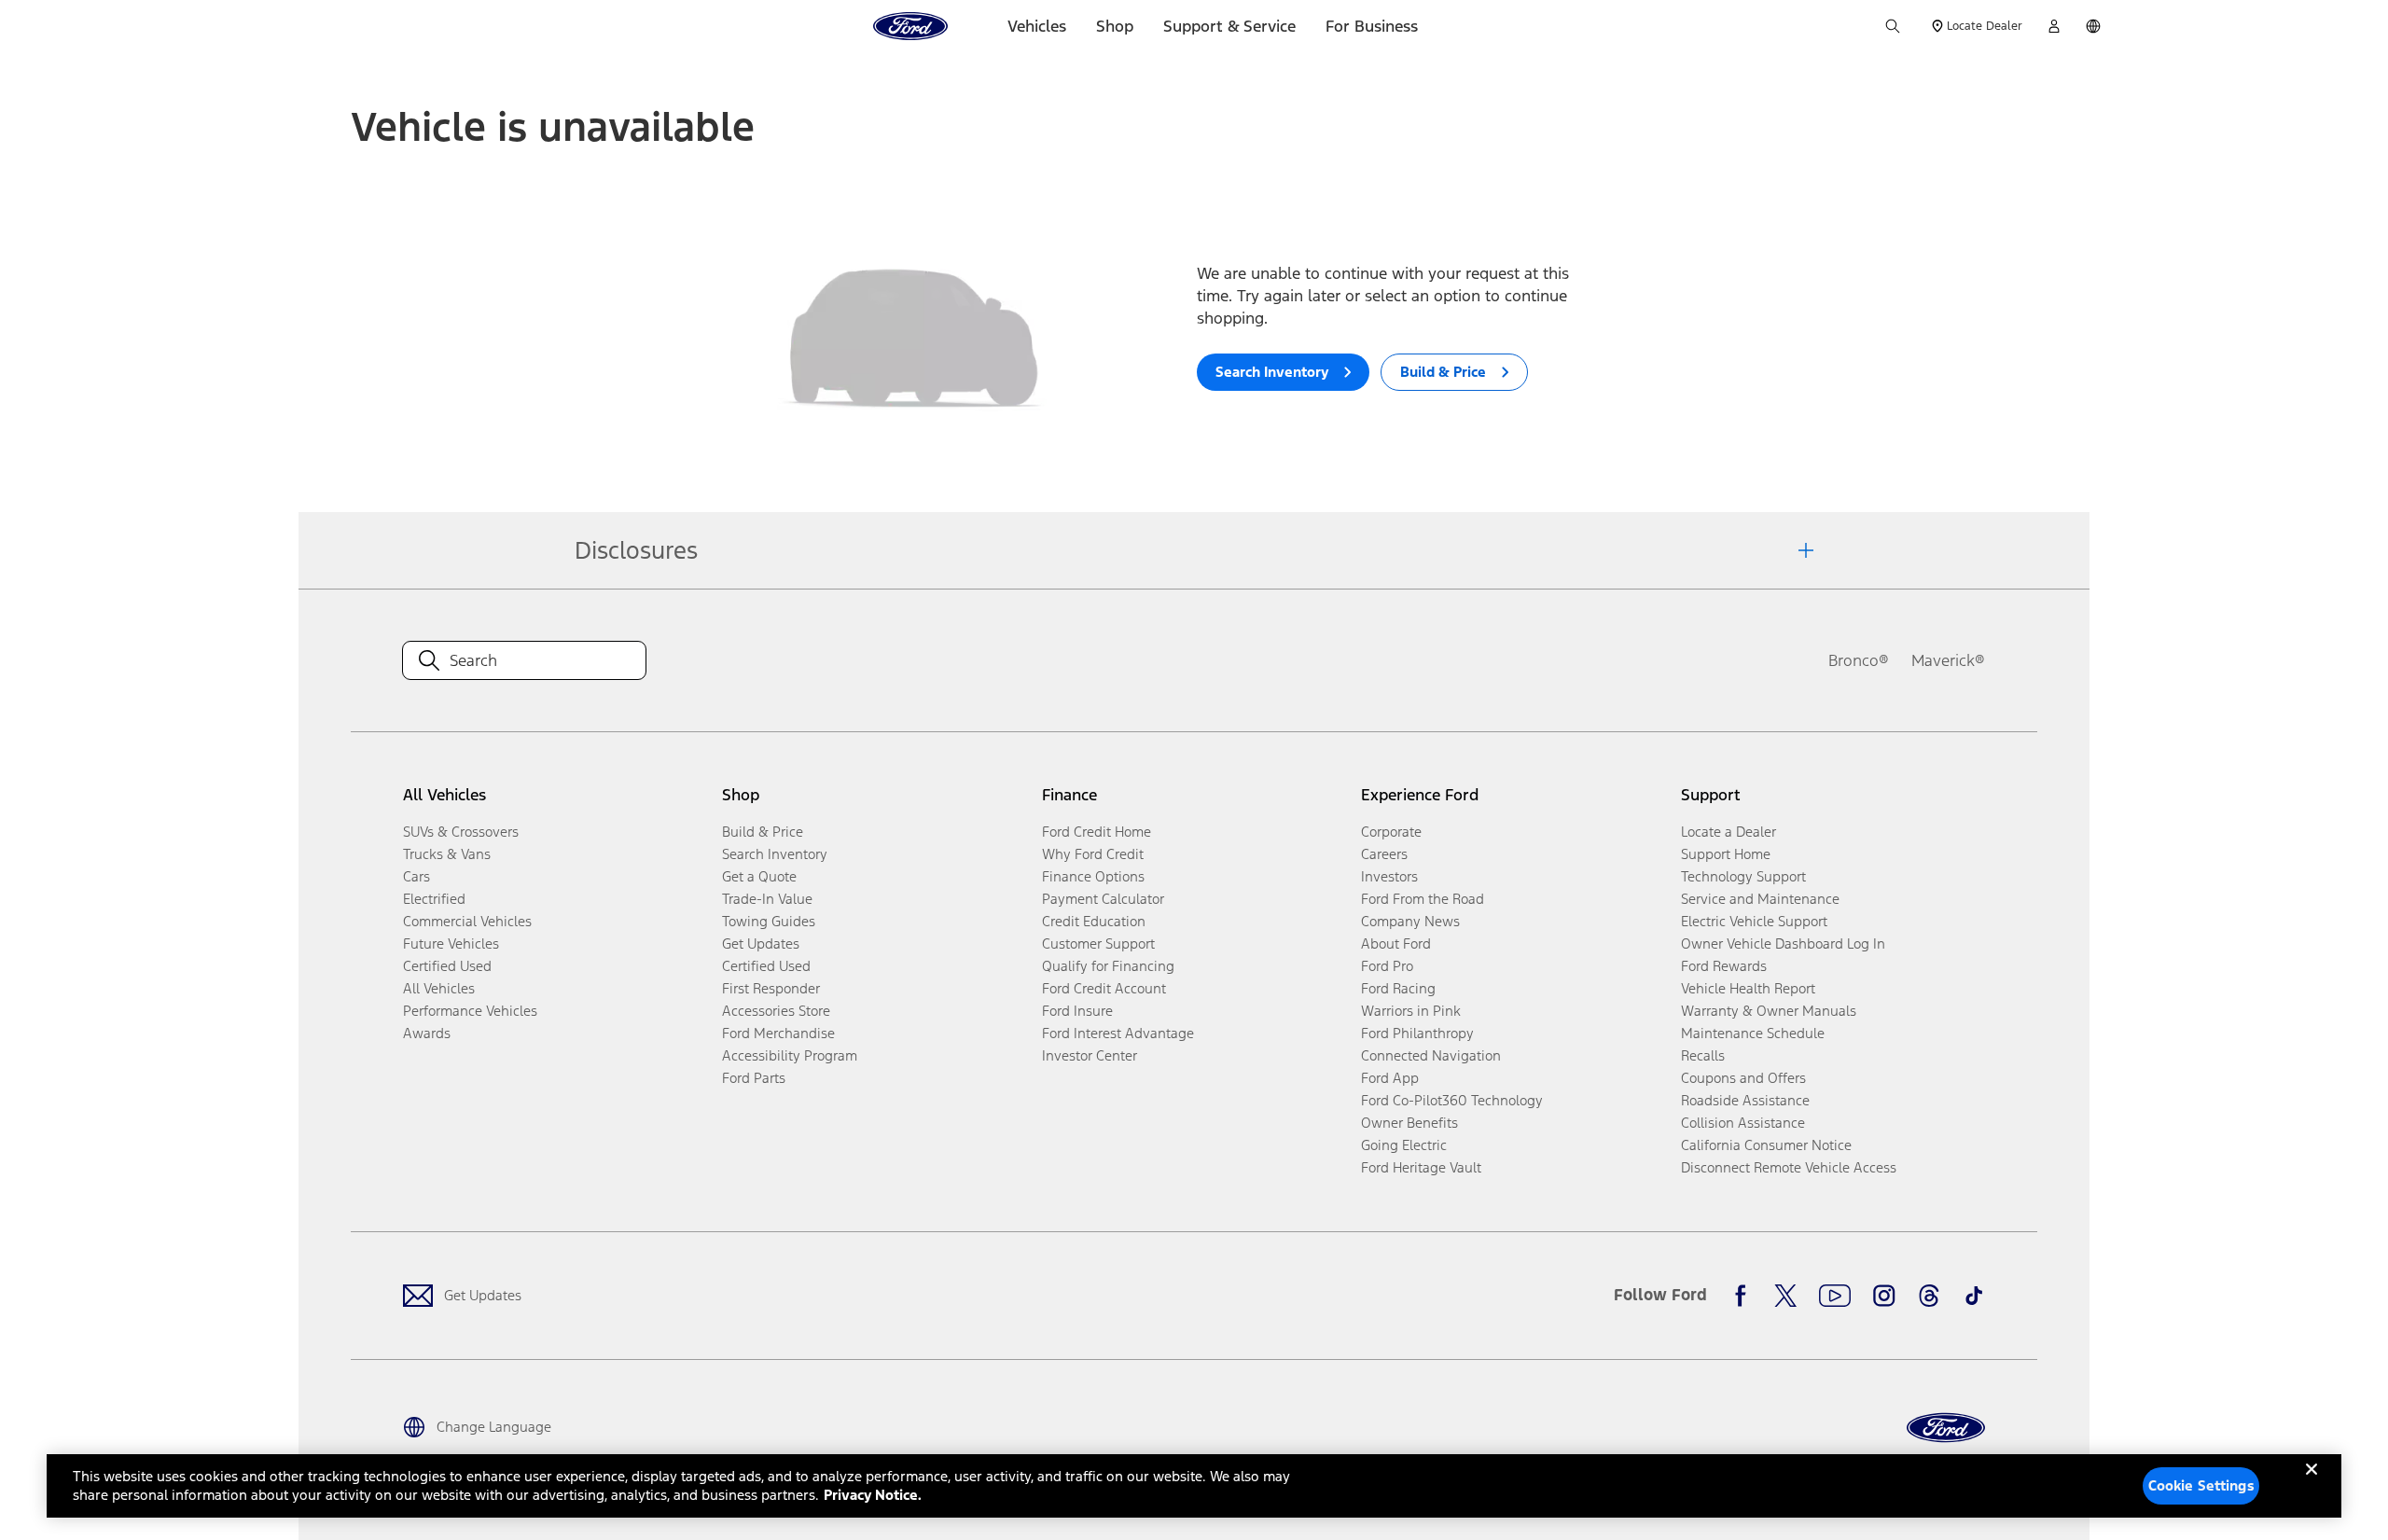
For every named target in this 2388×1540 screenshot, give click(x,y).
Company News (1410, 921)
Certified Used (447, 966)
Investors (1389, 876)
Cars (417, 876)
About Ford (1396, 943)
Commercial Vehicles (467, 921)
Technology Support (1743, 876)
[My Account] (2054, 26)
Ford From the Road (1423, 899)
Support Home (1726, 854)
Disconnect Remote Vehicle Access (1789, 1167)
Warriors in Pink (1411, 1011)
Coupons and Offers (1743, 1078)
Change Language (494, 1427)
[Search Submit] (1893, 26)
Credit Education (1094, 921)
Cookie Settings (2201, 1485)
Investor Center (1090, 1055)
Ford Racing (1398, 988)
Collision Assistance (1743, 1123)
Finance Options (1093, 876)
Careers (1384, 854)
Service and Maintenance (1760, 899)
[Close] (2312, 1484)
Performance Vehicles (470, 1011)
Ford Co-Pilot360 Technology (1452, 1100)
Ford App (1390, 1078)
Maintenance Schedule (1753, 1033)
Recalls (1703, 1055)
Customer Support (1098, 943)
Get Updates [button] (761, 943)
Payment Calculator (1103, 899)
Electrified (434, 899)
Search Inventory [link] (775, 854)
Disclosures (636, 550)
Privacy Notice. (873, 1495)
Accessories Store (776, 1011)
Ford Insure (1077, 1011)
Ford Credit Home (1097, 832)
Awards (427, 1033)
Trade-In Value (767, 899)
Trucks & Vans (447, 854)
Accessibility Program (790, 1055)
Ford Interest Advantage (1118, 1033)
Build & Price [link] (763, 832)
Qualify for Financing (1108, 966)
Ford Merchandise (778, 1033)
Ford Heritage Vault (1421, 1167)
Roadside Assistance (1745, 1100)
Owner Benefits (1409, 1123)
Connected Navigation (1431, 1055)
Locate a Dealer (1729, 832)
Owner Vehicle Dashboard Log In (1783, 943)
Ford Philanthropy (1417, 1033)
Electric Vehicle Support (1754, 921)
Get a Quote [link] (759, 876)
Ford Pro (1387, 966)
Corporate (1391, 832)
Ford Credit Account (1104, 988)
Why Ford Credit (1093, 854)
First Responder (771, 988)
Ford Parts (754, 1078)
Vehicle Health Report (1748, 988)
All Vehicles (439, 988)
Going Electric (1404, 1145)
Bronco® (1859, 660)
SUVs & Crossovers (461, 832)
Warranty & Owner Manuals (1769, 1011)
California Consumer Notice (1766, 1145)
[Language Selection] (2093, 26)
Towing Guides (769, 921)
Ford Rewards (1724, 966)
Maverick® (1948, 660)
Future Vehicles (451, 943)
